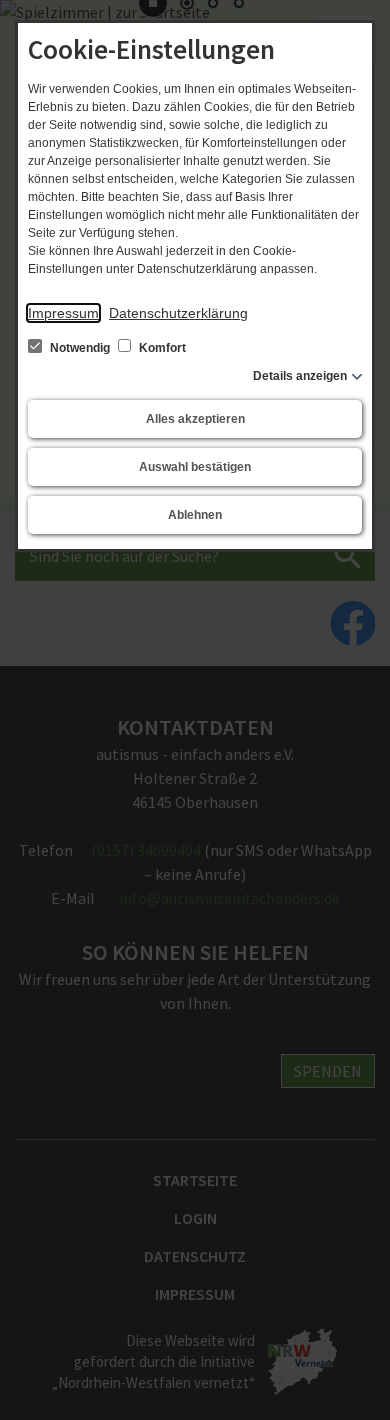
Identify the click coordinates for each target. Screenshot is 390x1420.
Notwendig (80, 348)
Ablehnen (195, 515)
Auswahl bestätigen (195, 467)
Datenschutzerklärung (178, 313)
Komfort (161, 348)
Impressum (63, 313)
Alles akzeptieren (195, 419)
